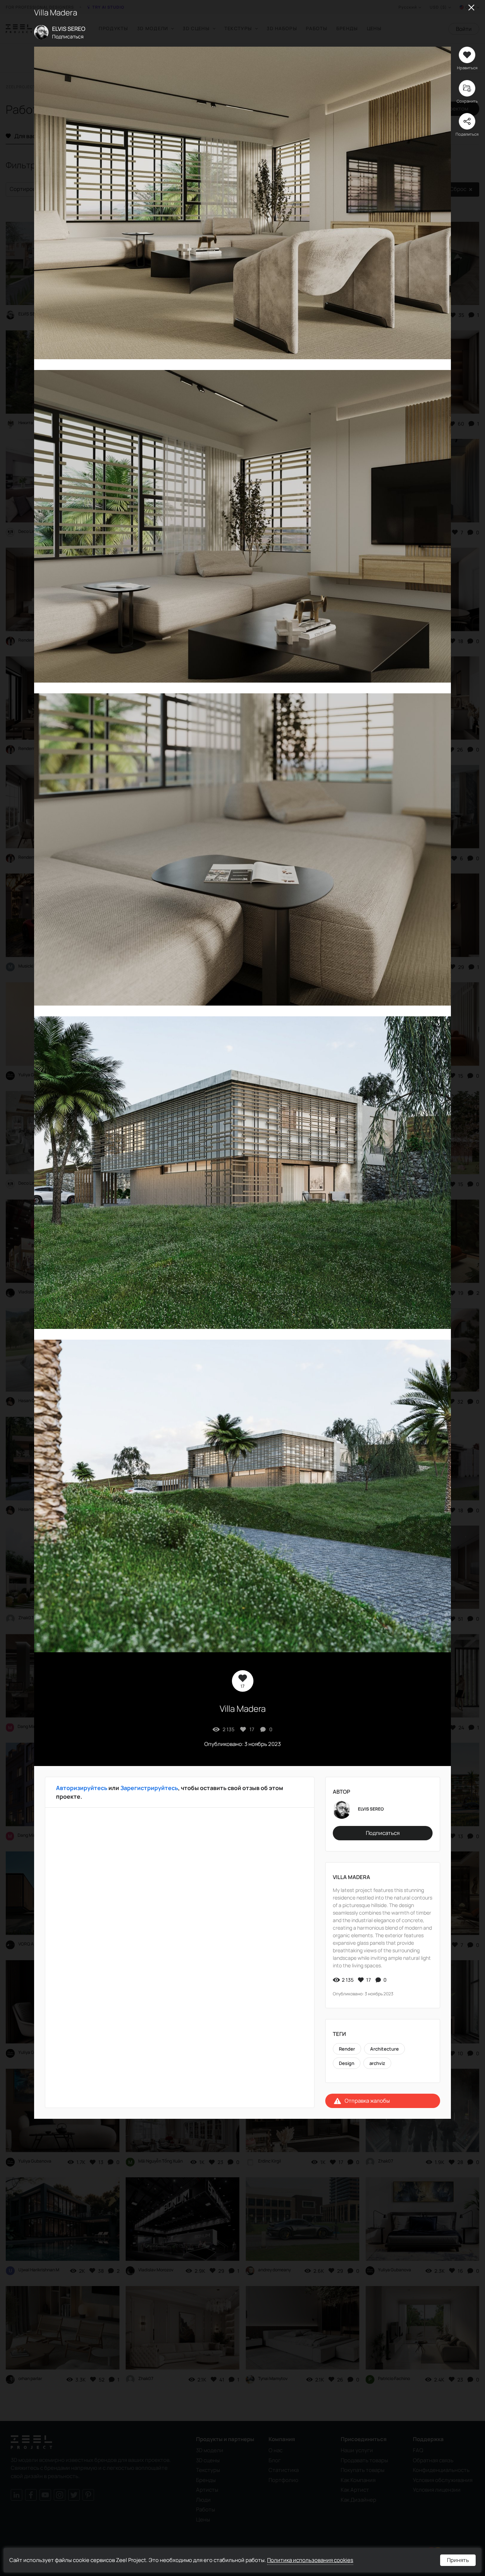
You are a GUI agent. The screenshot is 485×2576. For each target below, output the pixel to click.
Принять (458, 2560)
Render (347, 2049)
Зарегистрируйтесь (149, 1788)
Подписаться (68, 36)
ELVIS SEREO (69, 29)
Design (347, 2063)
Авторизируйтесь (82, 1788)
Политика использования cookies (310, 2560)
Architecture (384, 2049)
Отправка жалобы (367, 2101)
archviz (377, 2063)
